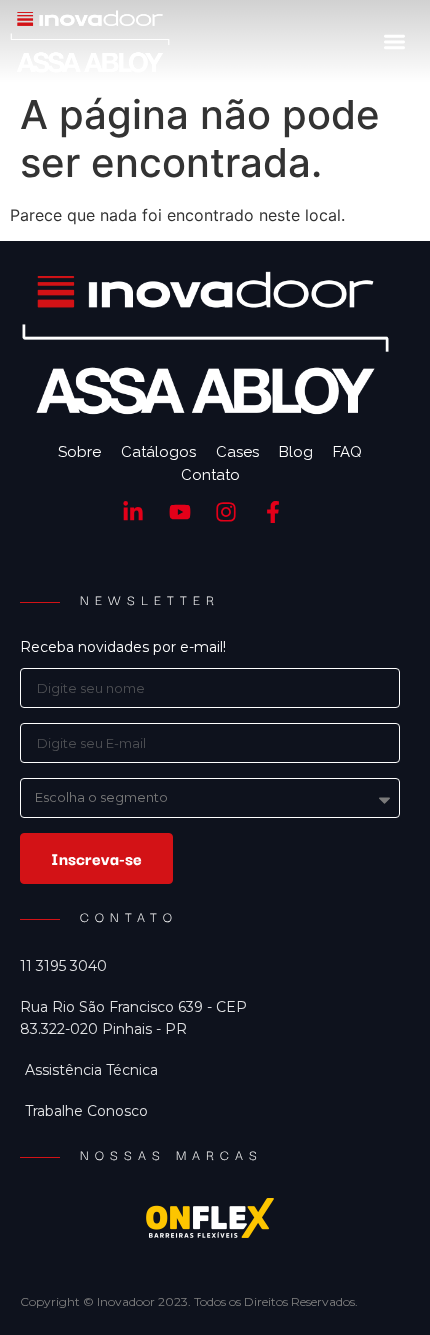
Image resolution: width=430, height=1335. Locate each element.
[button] (394, 41)
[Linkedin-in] (132, 511)
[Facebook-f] (273, 511)
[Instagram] (226, 511)
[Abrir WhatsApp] (380, 1284)
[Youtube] (179, 511)
